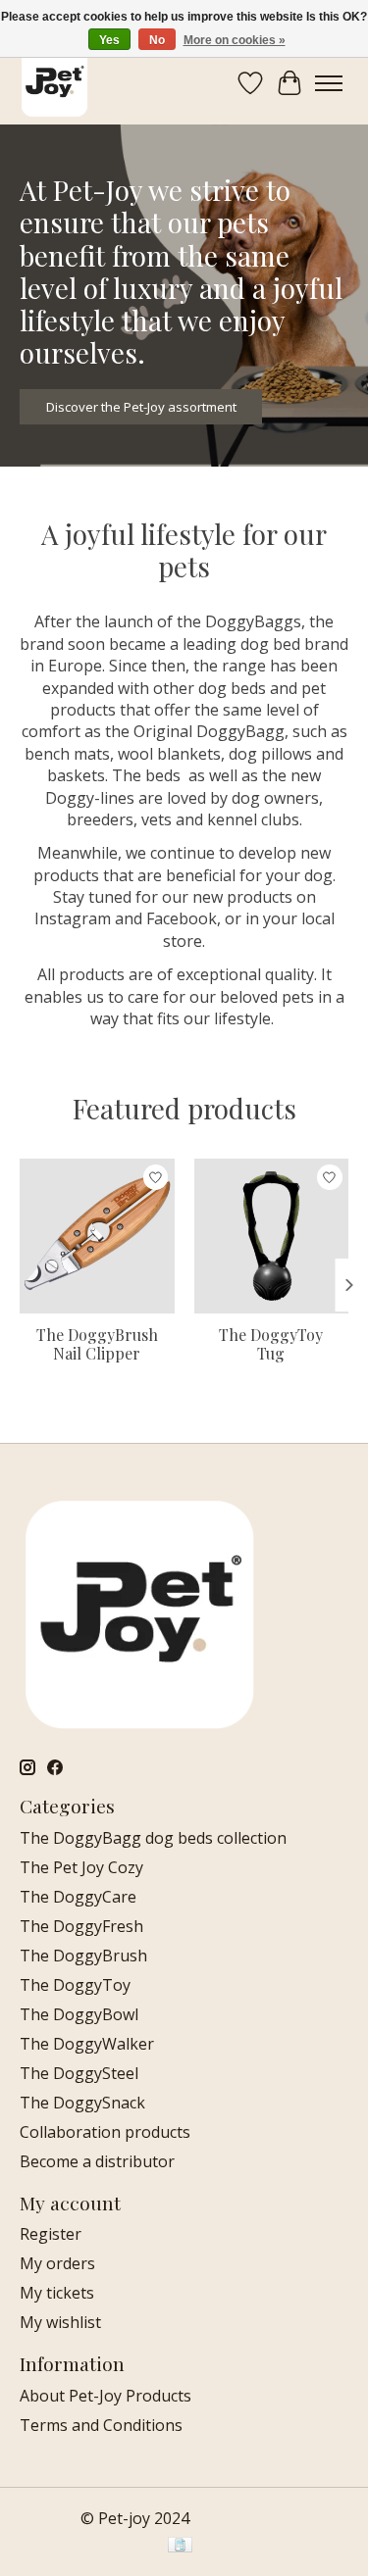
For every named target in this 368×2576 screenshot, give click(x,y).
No (157, 40)
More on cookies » (235, 40)
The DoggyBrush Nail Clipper (97, 1344)
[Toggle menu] (329, 83)
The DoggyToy (75, 1985)
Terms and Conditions (101, 2425)
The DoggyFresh (81, 1926)
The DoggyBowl (79, 2014)
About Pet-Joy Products (105, 2396)
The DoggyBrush (83, 1956)
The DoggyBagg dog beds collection (153, 1838)
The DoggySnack (82, 2103)
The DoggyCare (78, 1897)
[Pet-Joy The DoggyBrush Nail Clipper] (97, 1236)
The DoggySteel (79, 2073)
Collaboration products (105, 2132)
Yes (109, 40)
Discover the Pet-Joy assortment (141, 406)
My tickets (57, 2293)
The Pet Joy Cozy (81, 1867)
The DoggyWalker (87, 2044)
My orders (57, 2263)
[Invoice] (180, 2547)
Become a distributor (97, 2161)
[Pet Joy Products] (54, 83)
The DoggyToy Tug (271, 1344)
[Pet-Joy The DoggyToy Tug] (272, 1236)
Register (51, 2234)
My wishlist (60, 2322)
